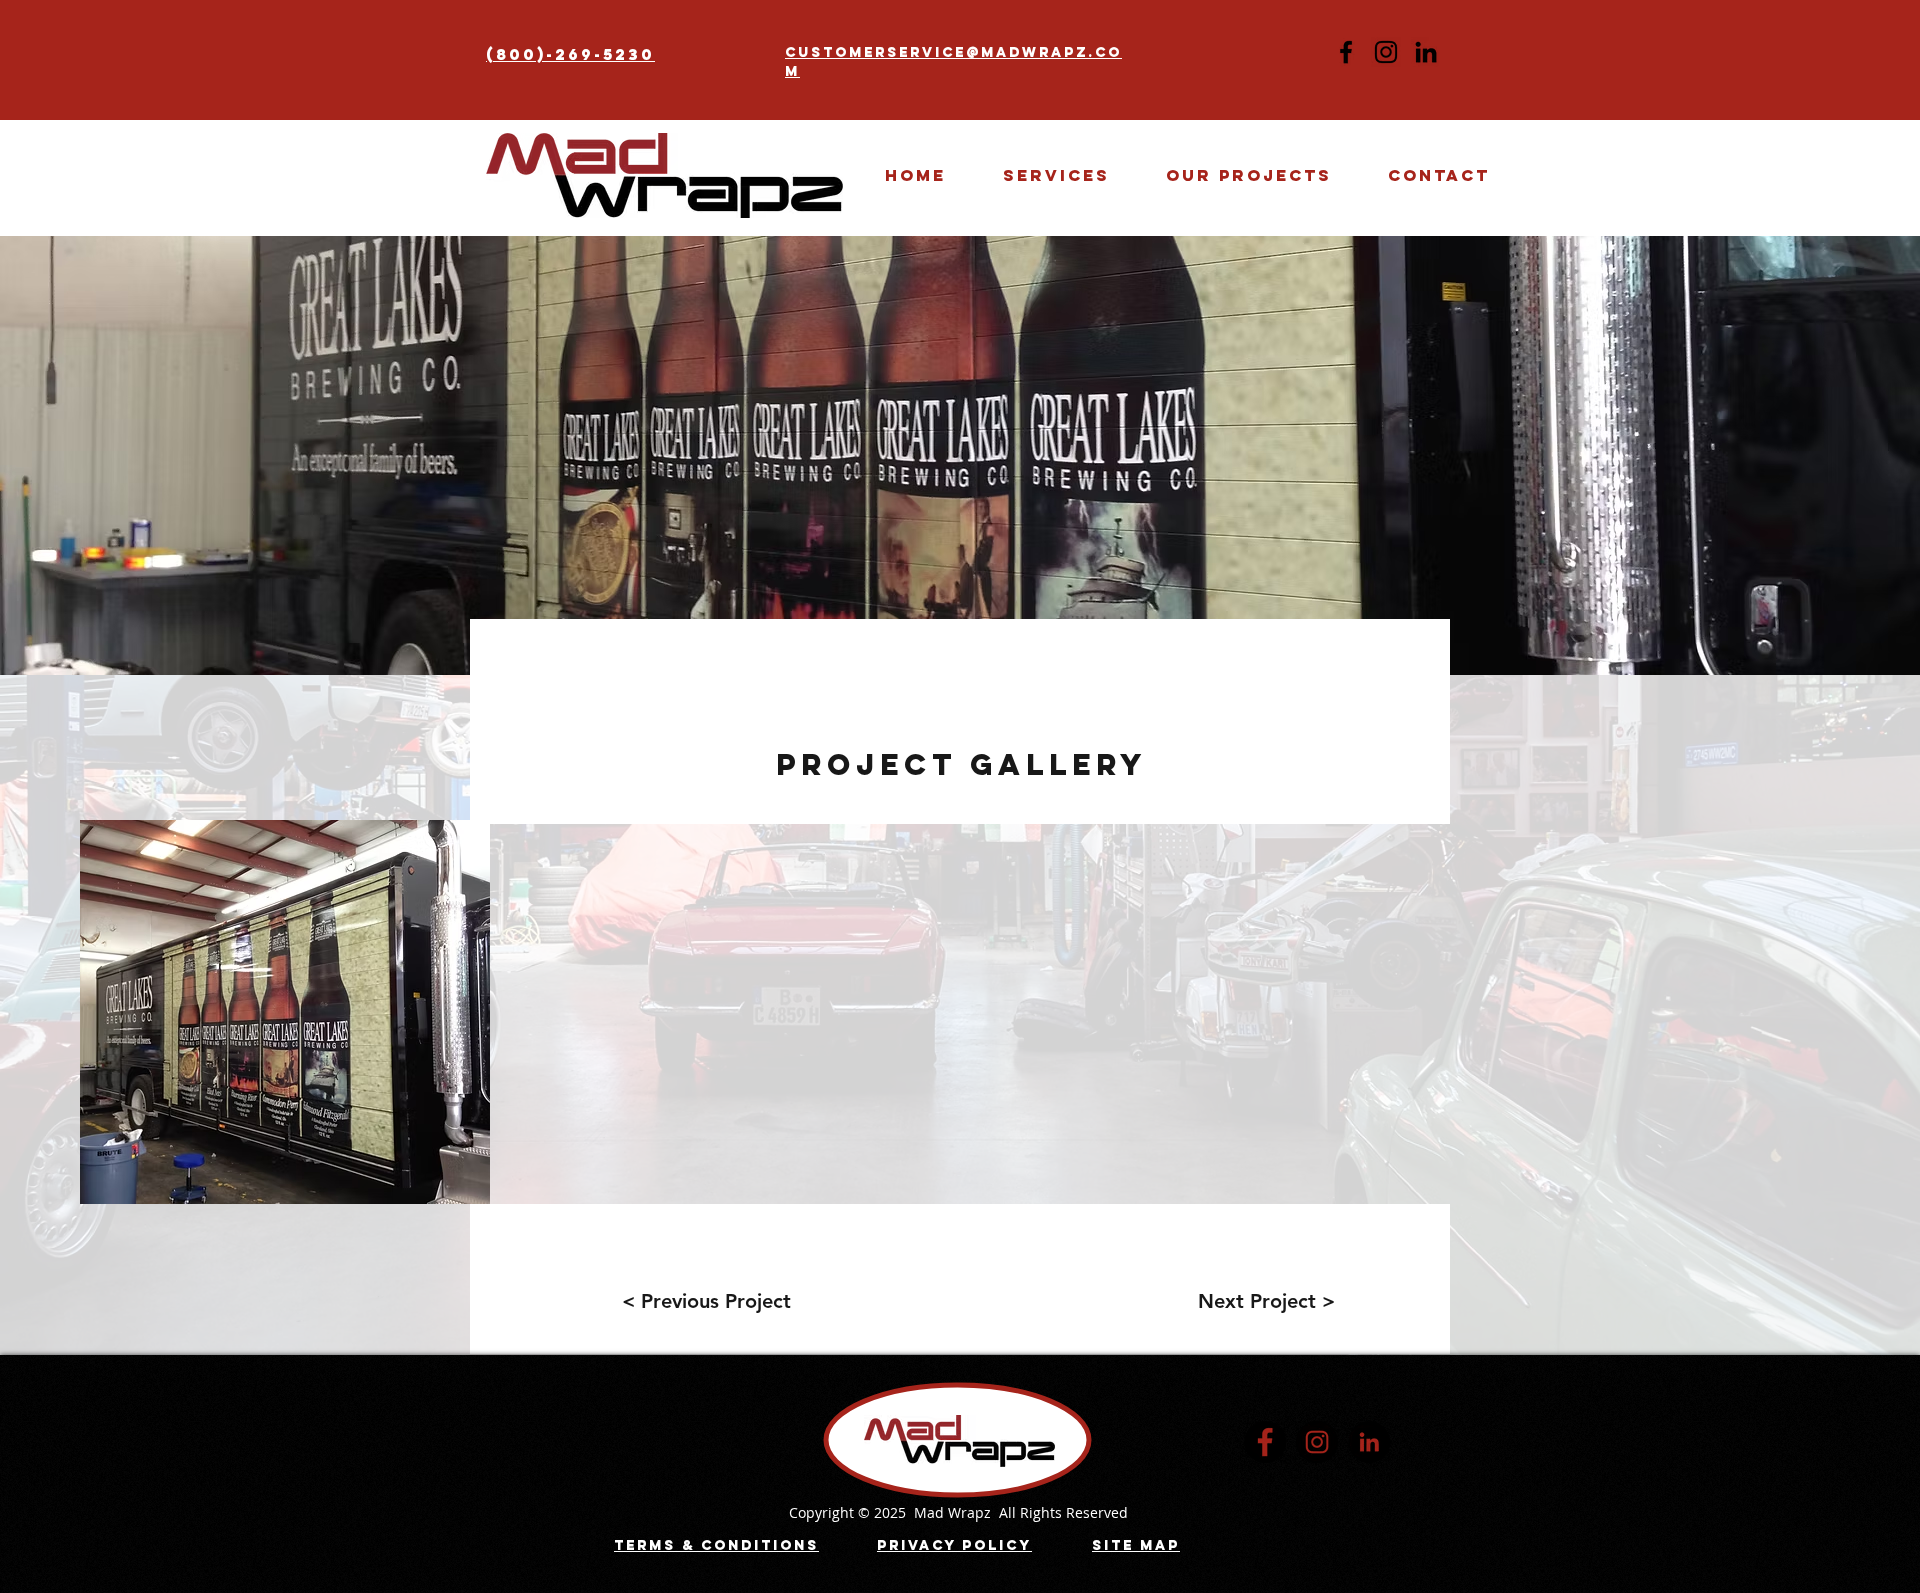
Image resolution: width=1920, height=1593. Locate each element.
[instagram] (1317, 1442)
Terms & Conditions (716, 1545)
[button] (1249, 175)
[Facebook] (1346, 52)
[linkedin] (1369, 1442)
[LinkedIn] (1426, 52)
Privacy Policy (954, 1545)
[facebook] (1265, 1442)
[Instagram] (1386, 52)
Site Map (1136, 1545)
